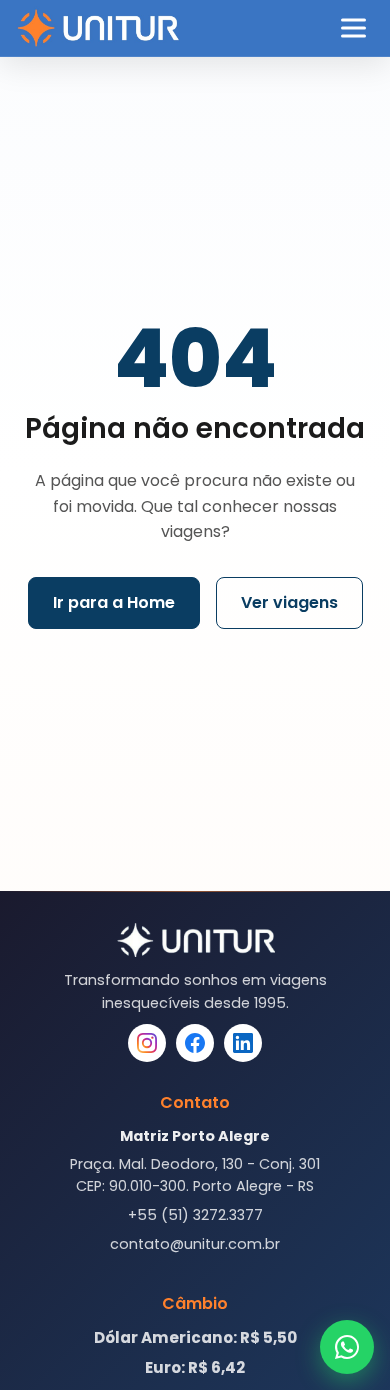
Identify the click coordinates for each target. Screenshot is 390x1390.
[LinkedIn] (243, 1043)
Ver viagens (289, 602)
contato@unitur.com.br (195, 1244)
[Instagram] (147, 1043)
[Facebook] (195, 1043)
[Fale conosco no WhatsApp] (347, 1347)
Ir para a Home (114, 602)
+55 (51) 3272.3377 (195, 1215)
